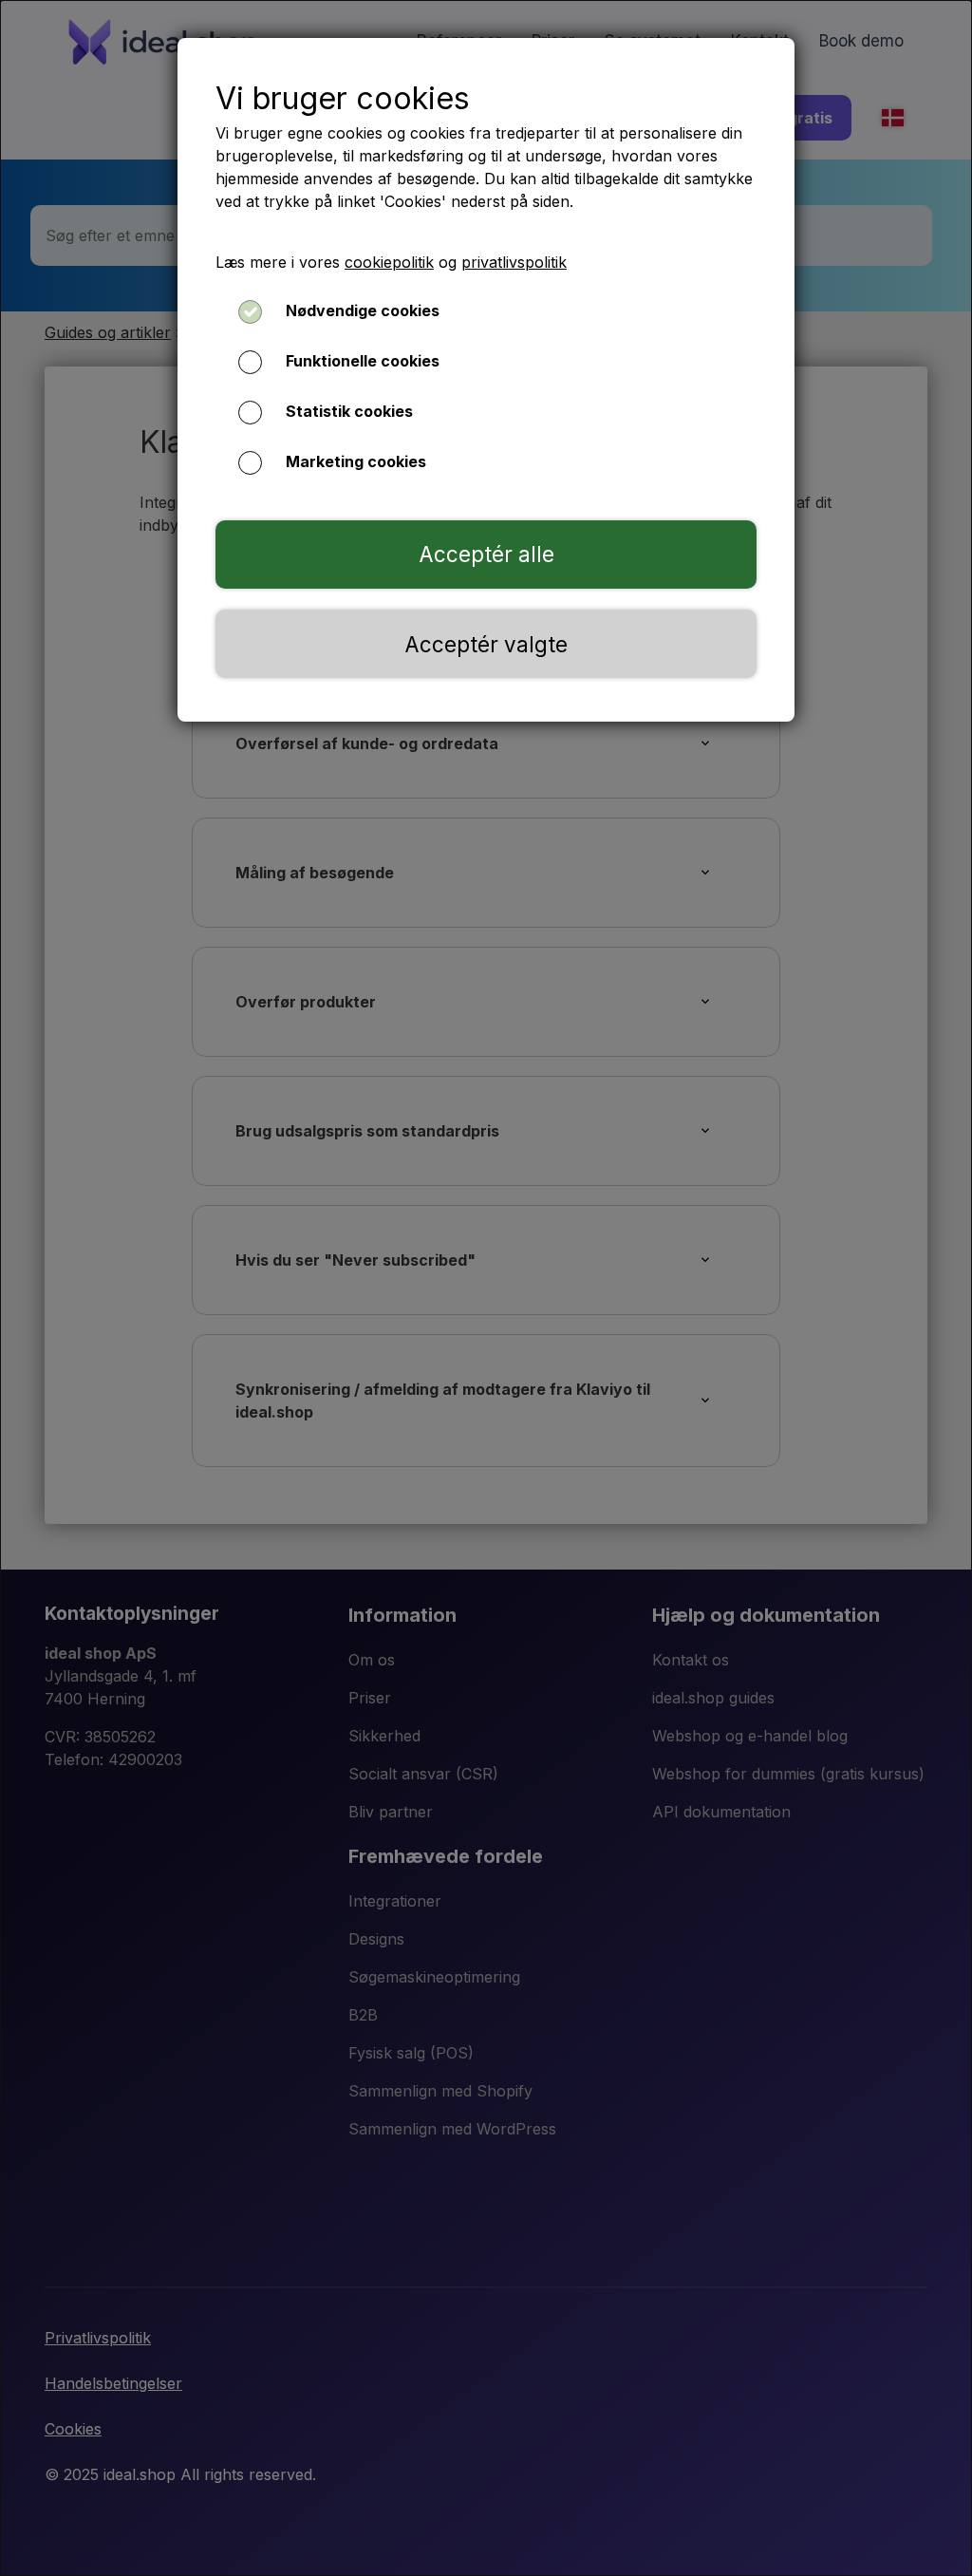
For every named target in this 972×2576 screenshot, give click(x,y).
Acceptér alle (486, 554)
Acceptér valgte (486, 644)
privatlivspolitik (514, 262)
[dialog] (486, 1288)
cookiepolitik (389, 262)
